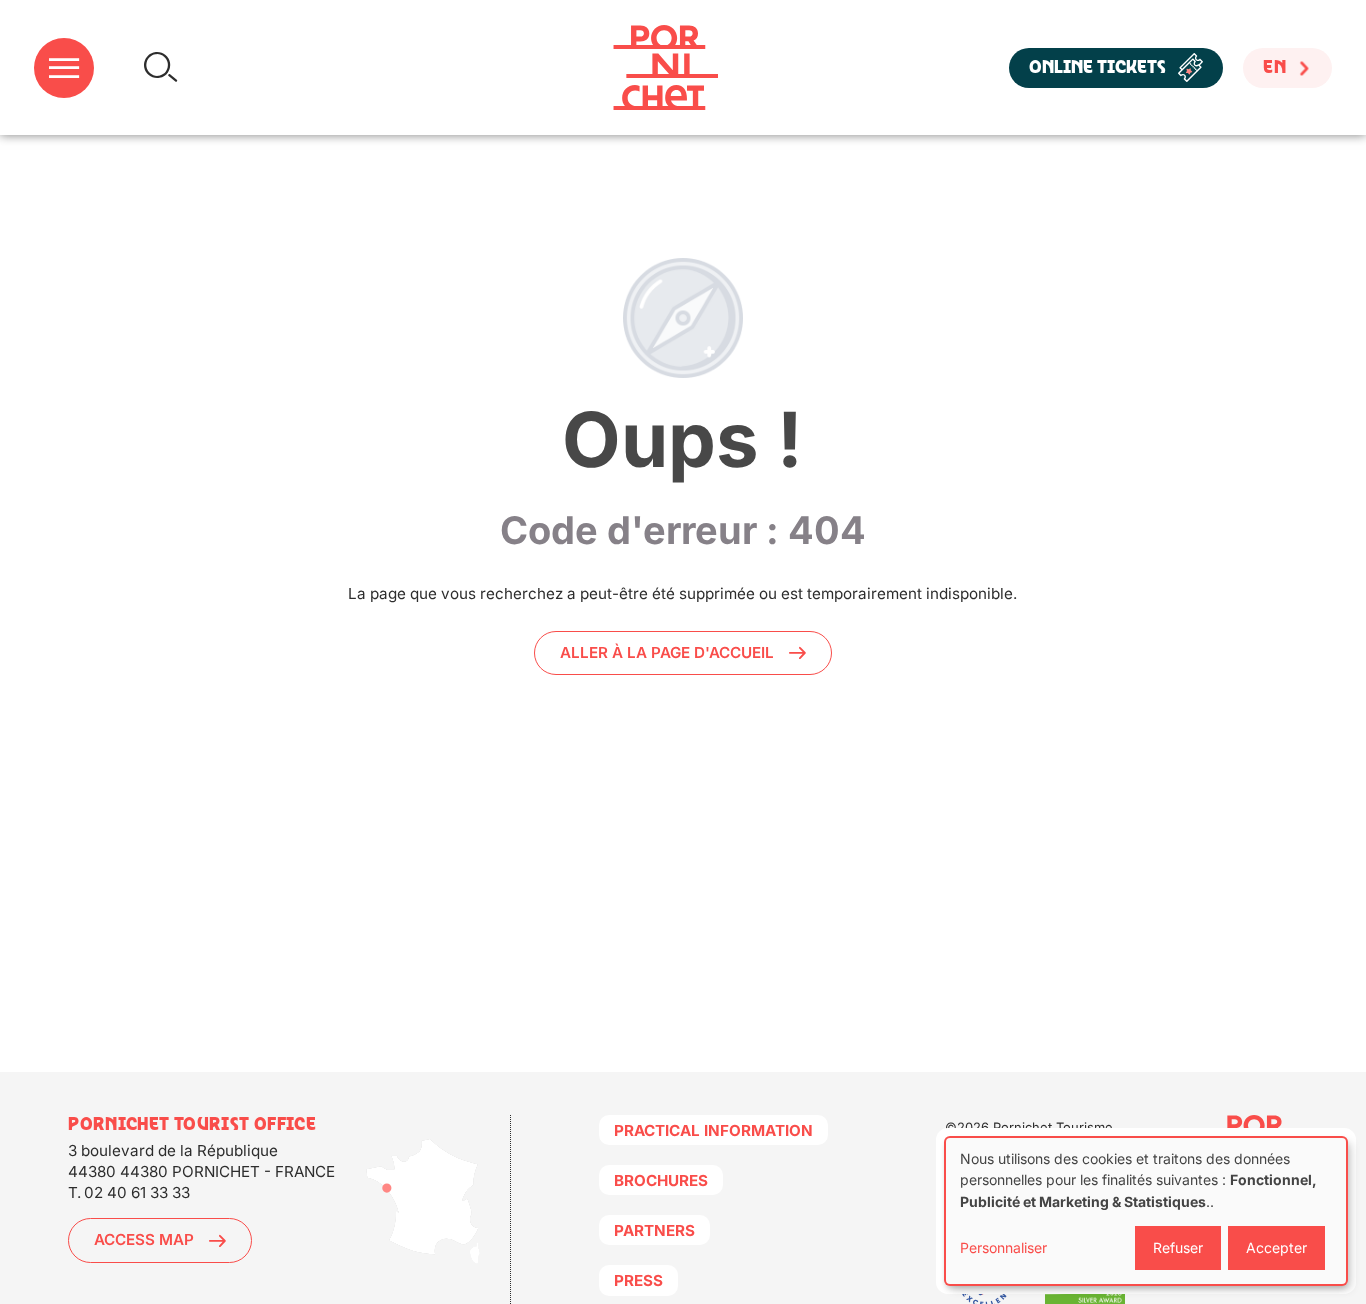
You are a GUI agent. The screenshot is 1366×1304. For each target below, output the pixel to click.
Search (160, 67)
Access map (144, 1239)
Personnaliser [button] (1003, 1247)
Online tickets (1097, 67)
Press (638, 1280)
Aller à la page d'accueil (667, 652)
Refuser (1178, 1247)
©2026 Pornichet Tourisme (1029, 1127)
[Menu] (64, 68)
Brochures (661, 1180)
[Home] (665, 67)
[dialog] (1146, 1211)
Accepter (1276, 1247)
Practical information (713, 1130)
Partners (654, 1230)
